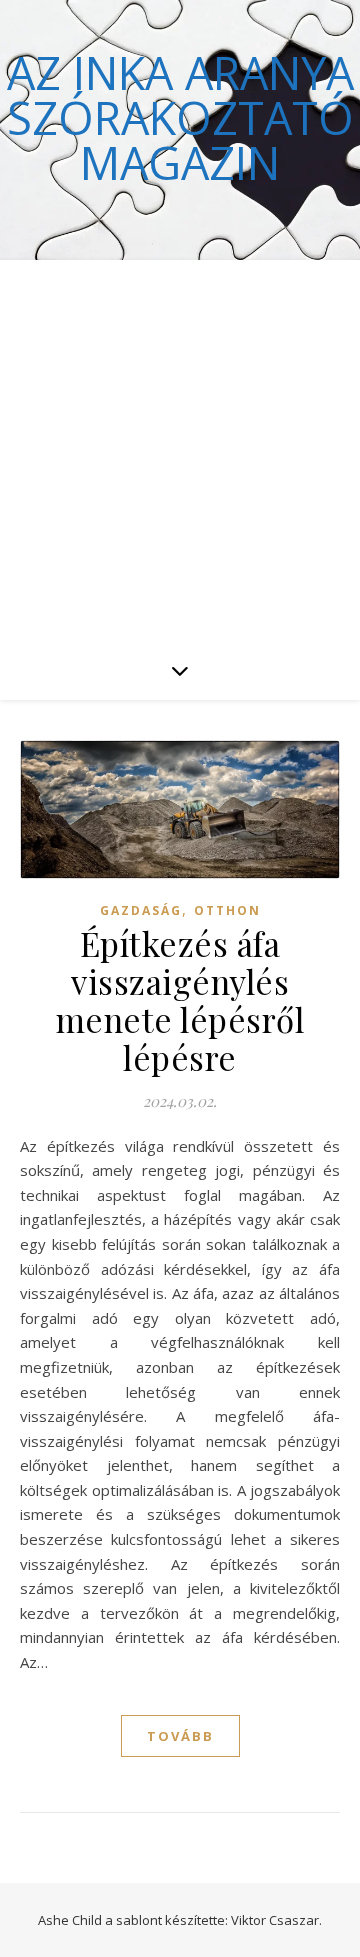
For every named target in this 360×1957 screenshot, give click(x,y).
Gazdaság (141, 910)
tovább (180, 1736)
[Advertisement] (180, 450)
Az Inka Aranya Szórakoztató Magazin (180, 117)
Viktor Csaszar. (276, 1920)
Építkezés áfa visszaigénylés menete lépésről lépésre (180, 1000)
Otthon (227, 910)
